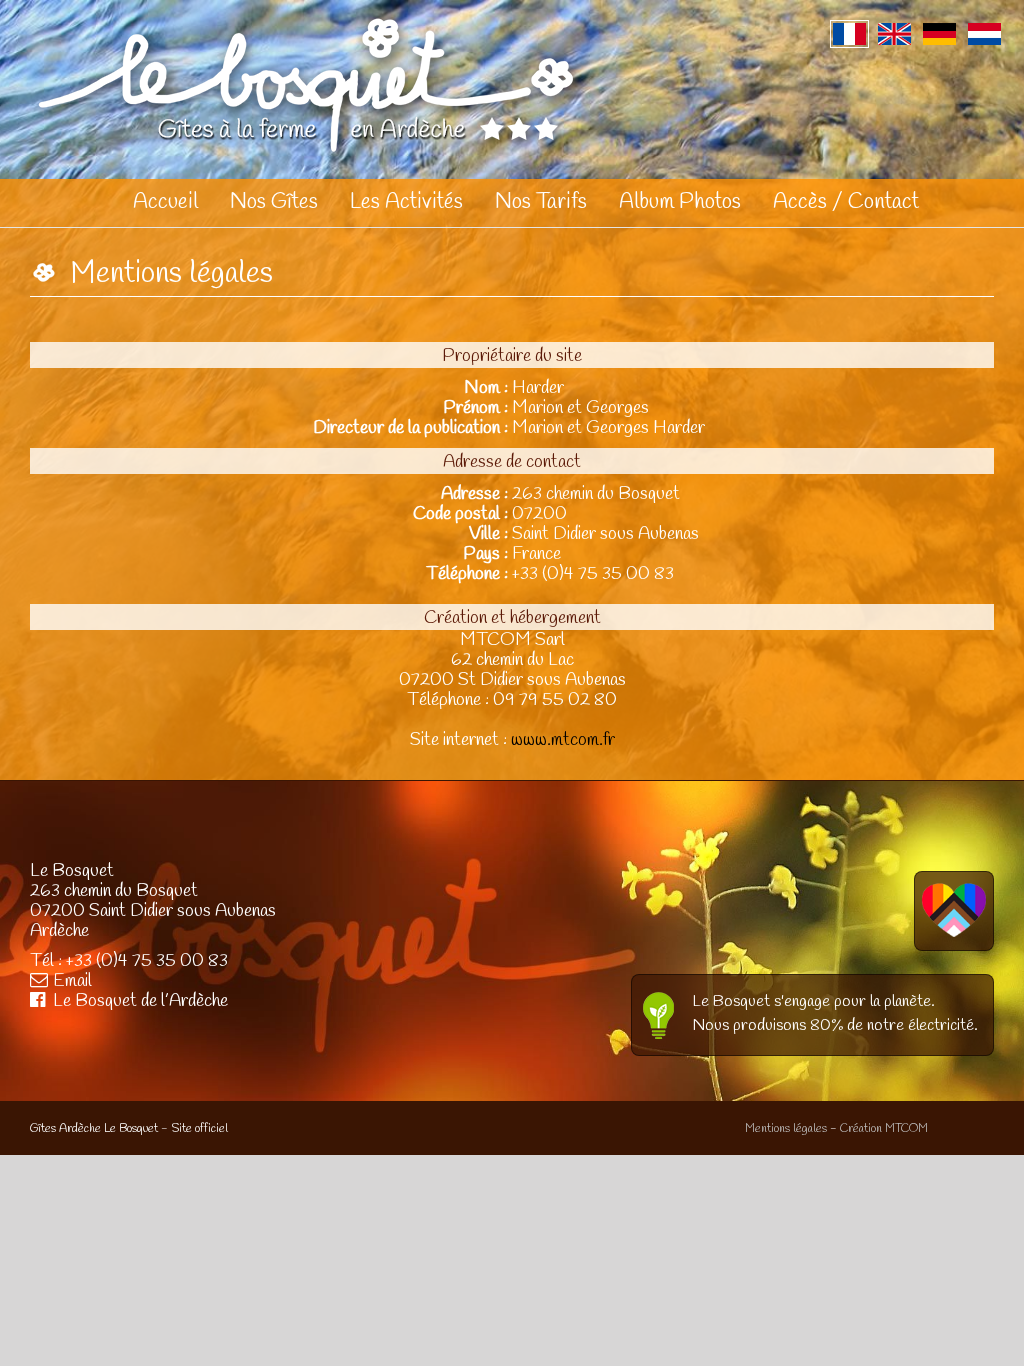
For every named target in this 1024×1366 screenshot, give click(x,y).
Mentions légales (786, 1129)
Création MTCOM (884, 1129)
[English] (894, 34)
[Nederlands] (984, 34)
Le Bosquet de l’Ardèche (140, 1001)
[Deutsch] (939, 34)
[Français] (849, 34)
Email (72, 981)
